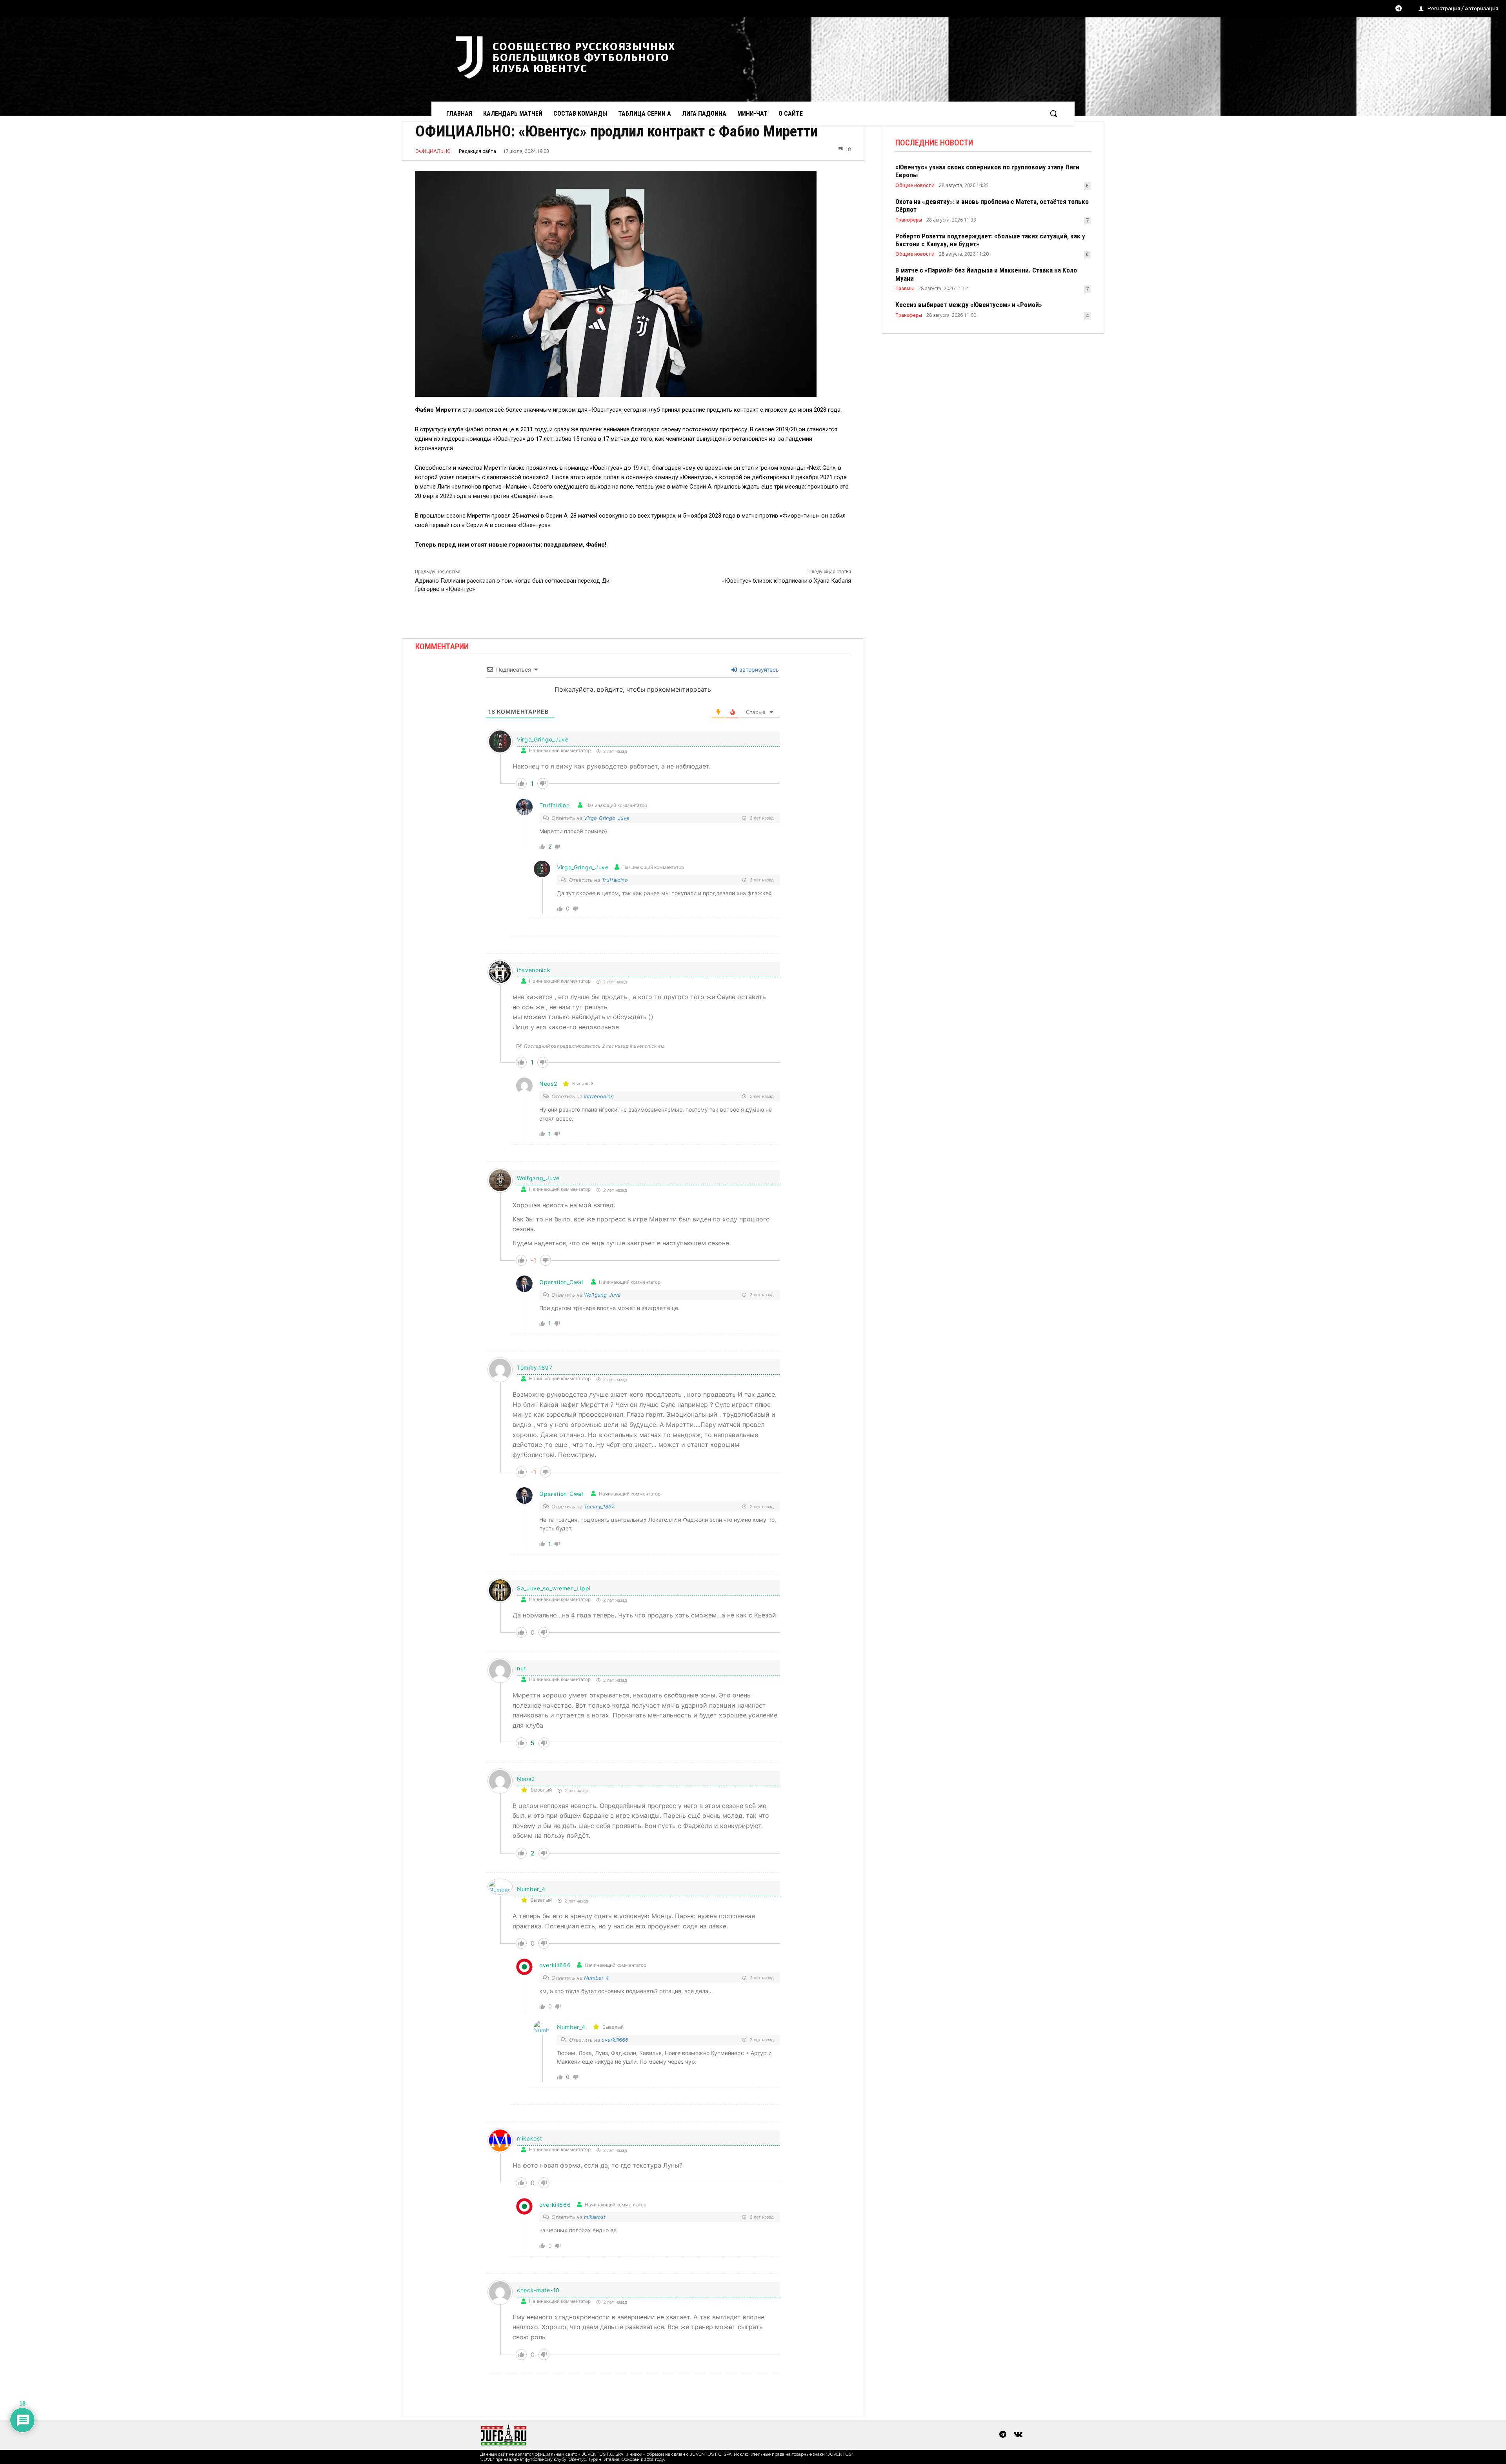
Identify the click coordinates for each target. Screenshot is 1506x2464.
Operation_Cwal (561, 1282)
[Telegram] (1399, 9)
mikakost (530, 2138)
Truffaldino (555, 805)
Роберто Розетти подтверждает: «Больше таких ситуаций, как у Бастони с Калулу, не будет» (990, 240)
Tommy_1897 (599, 1506)
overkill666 (615, 2040)
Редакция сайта (477, 151)
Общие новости (915, 185)
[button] (1053, 113)
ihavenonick (598, 1096)
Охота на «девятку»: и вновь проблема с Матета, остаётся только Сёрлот (992, 205)
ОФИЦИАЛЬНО (433, 151)
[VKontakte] (1018, 2435)
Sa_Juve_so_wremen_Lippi (554, 1588)
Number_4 (531, 1889)
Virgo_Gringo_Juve (607, 818)
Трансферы (909, 220)
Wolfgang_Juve (538, 1178)
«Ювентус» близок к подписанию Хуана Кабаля (787, 581)
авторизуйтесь (758, 670)
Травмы (905, 289)
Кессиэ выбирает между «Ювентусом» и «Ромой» (969, 305)
